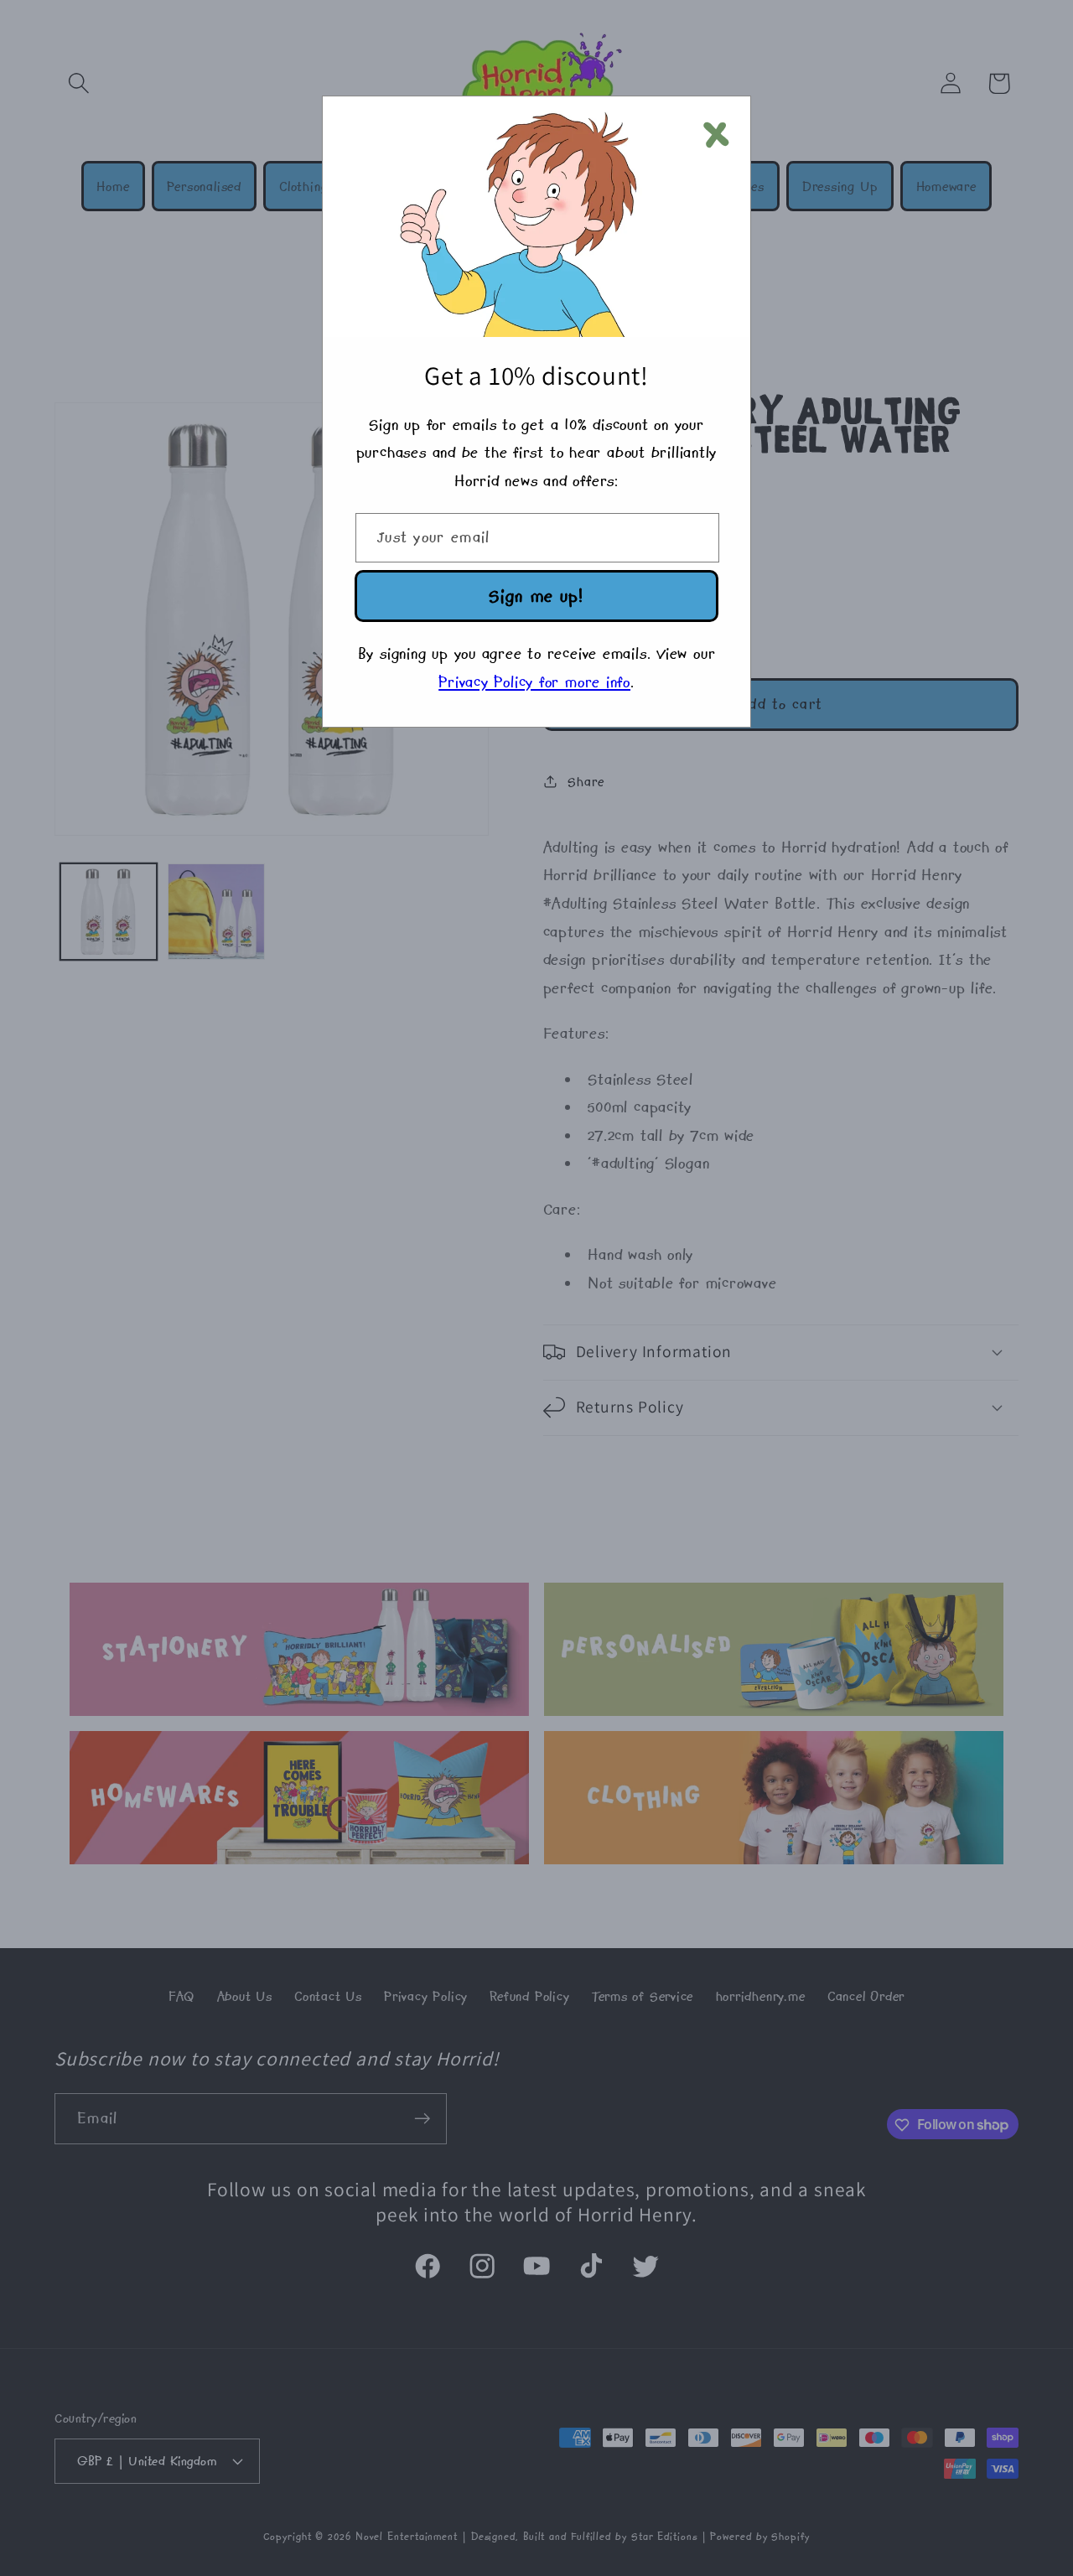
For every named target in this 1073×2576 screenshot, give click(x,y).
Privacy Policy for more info (534, 682)
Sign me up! (536, 596)
